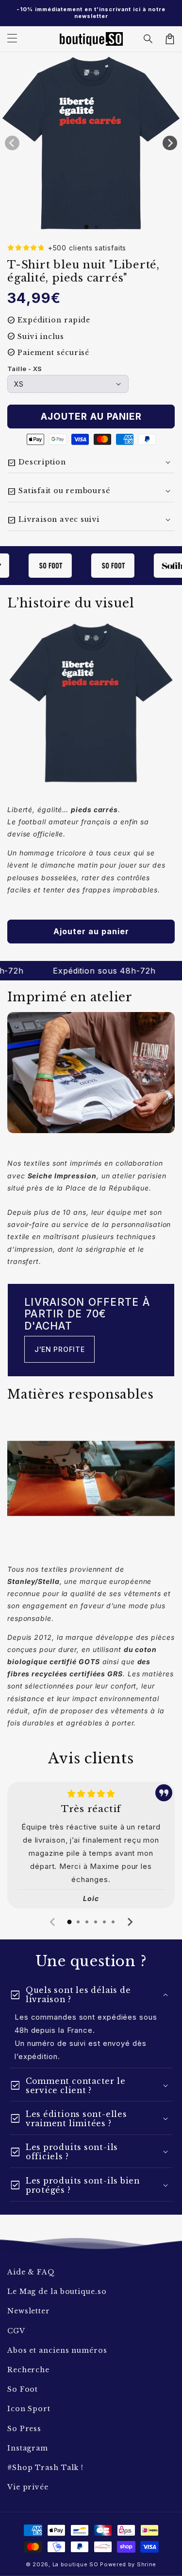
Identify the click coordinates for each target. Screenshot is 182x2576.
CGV (16, 2331)
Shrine (147, 2564)
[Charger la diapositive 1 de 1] (86, 227)
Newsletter (29, 2311)
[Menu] (12, 39)
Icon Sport (29, 2409)
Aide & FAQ (31, 2272)
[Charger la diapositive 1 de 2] (96, 227)
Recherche (28, 2370)
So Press (24, 2429)
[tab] (69, 1922)
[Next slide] (130, 1922)
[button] (149, 39)
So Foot (23, 2389)
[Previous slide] (53, 1922)
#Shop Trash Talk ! (45, 2468)
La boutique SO (75, 2564)
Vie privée (28, 2487)
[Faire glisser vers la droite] (170, 143)
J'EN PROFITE (59, 1349)
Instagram (28, 2448)
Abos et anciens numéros (57, 2350)
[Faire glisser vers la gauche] (12, 143)
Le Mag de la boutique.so (57, 2292)
